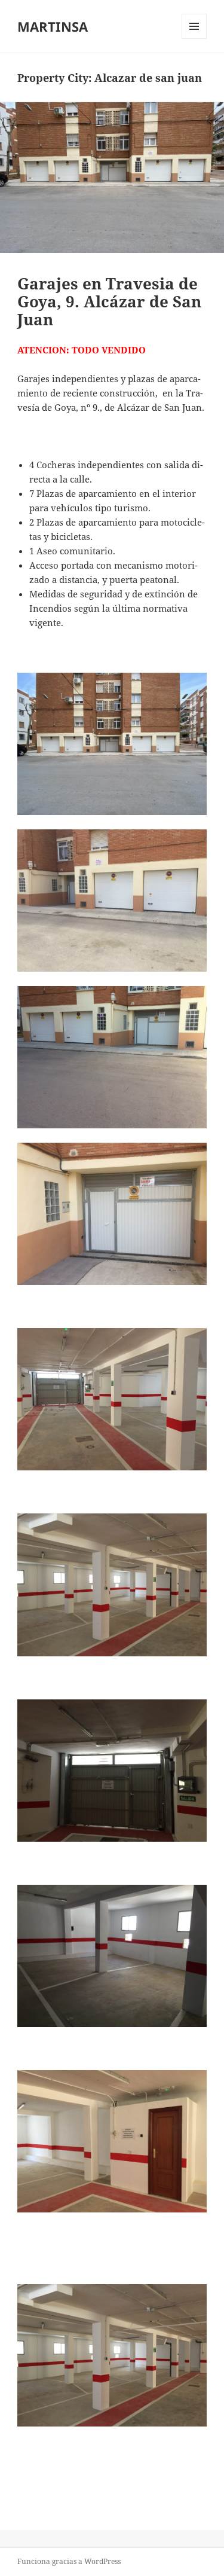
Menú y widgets (194, 39)
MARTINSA (53, 26)
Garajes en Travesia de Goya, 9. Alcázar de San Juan (109, 301)
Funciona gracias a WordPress (69, 2561)
